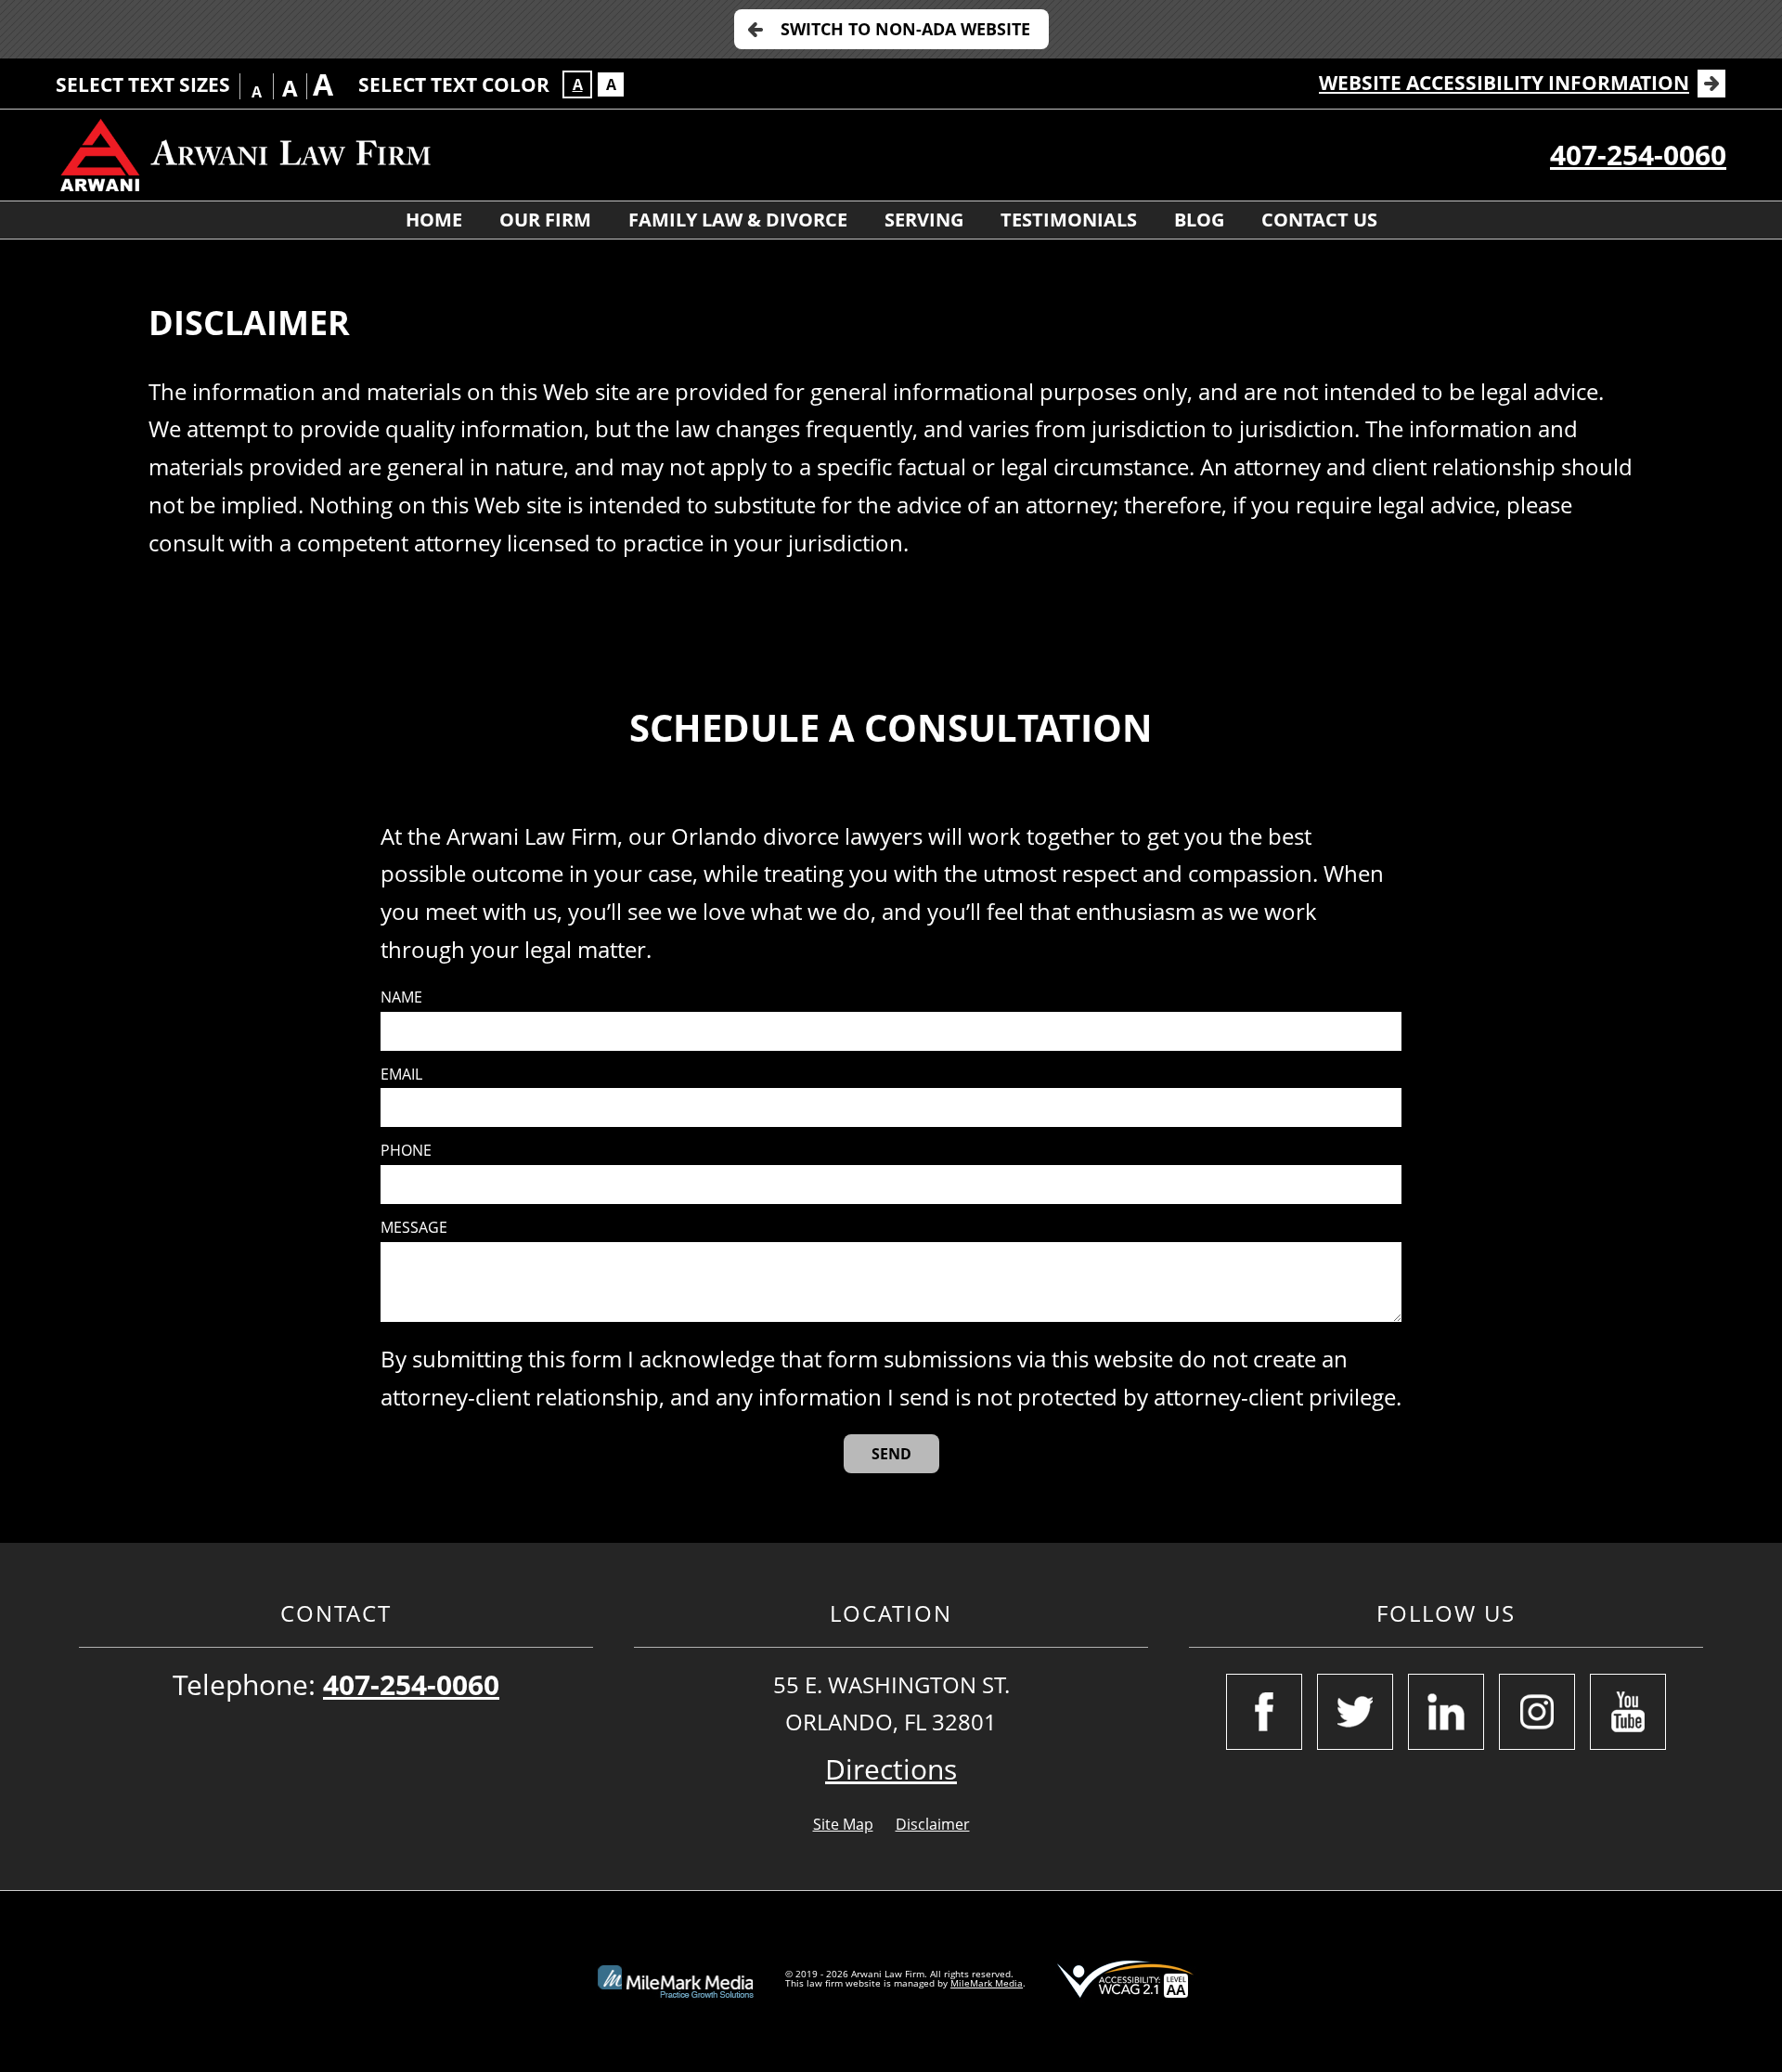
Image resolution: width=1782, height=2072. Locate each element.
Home (434, 220)
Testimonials (1069, 220)
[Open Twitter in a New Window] (1355, 1712)
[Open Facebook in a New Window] (1264, 1712)
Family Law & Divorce (738, 220)
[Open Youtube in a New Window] (1628, 1712)
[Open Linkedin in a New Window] (1446, 1712)
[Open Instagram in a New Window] (1537, 1712)
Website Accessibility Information (1504, 83)
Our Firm (545, 220)
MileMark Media (987, 1983)
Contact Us (1319, 220)
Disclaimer (933, 1824)
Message (414, 1228)
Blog (1199, 220)
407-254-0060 (1638, 155)
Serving (924, 220)
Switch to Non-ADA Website (905, 29)
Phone (406, 1151)
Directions (891, 1769)
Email (401, 1075)
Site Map (843, 1824)
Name (401, 997)
